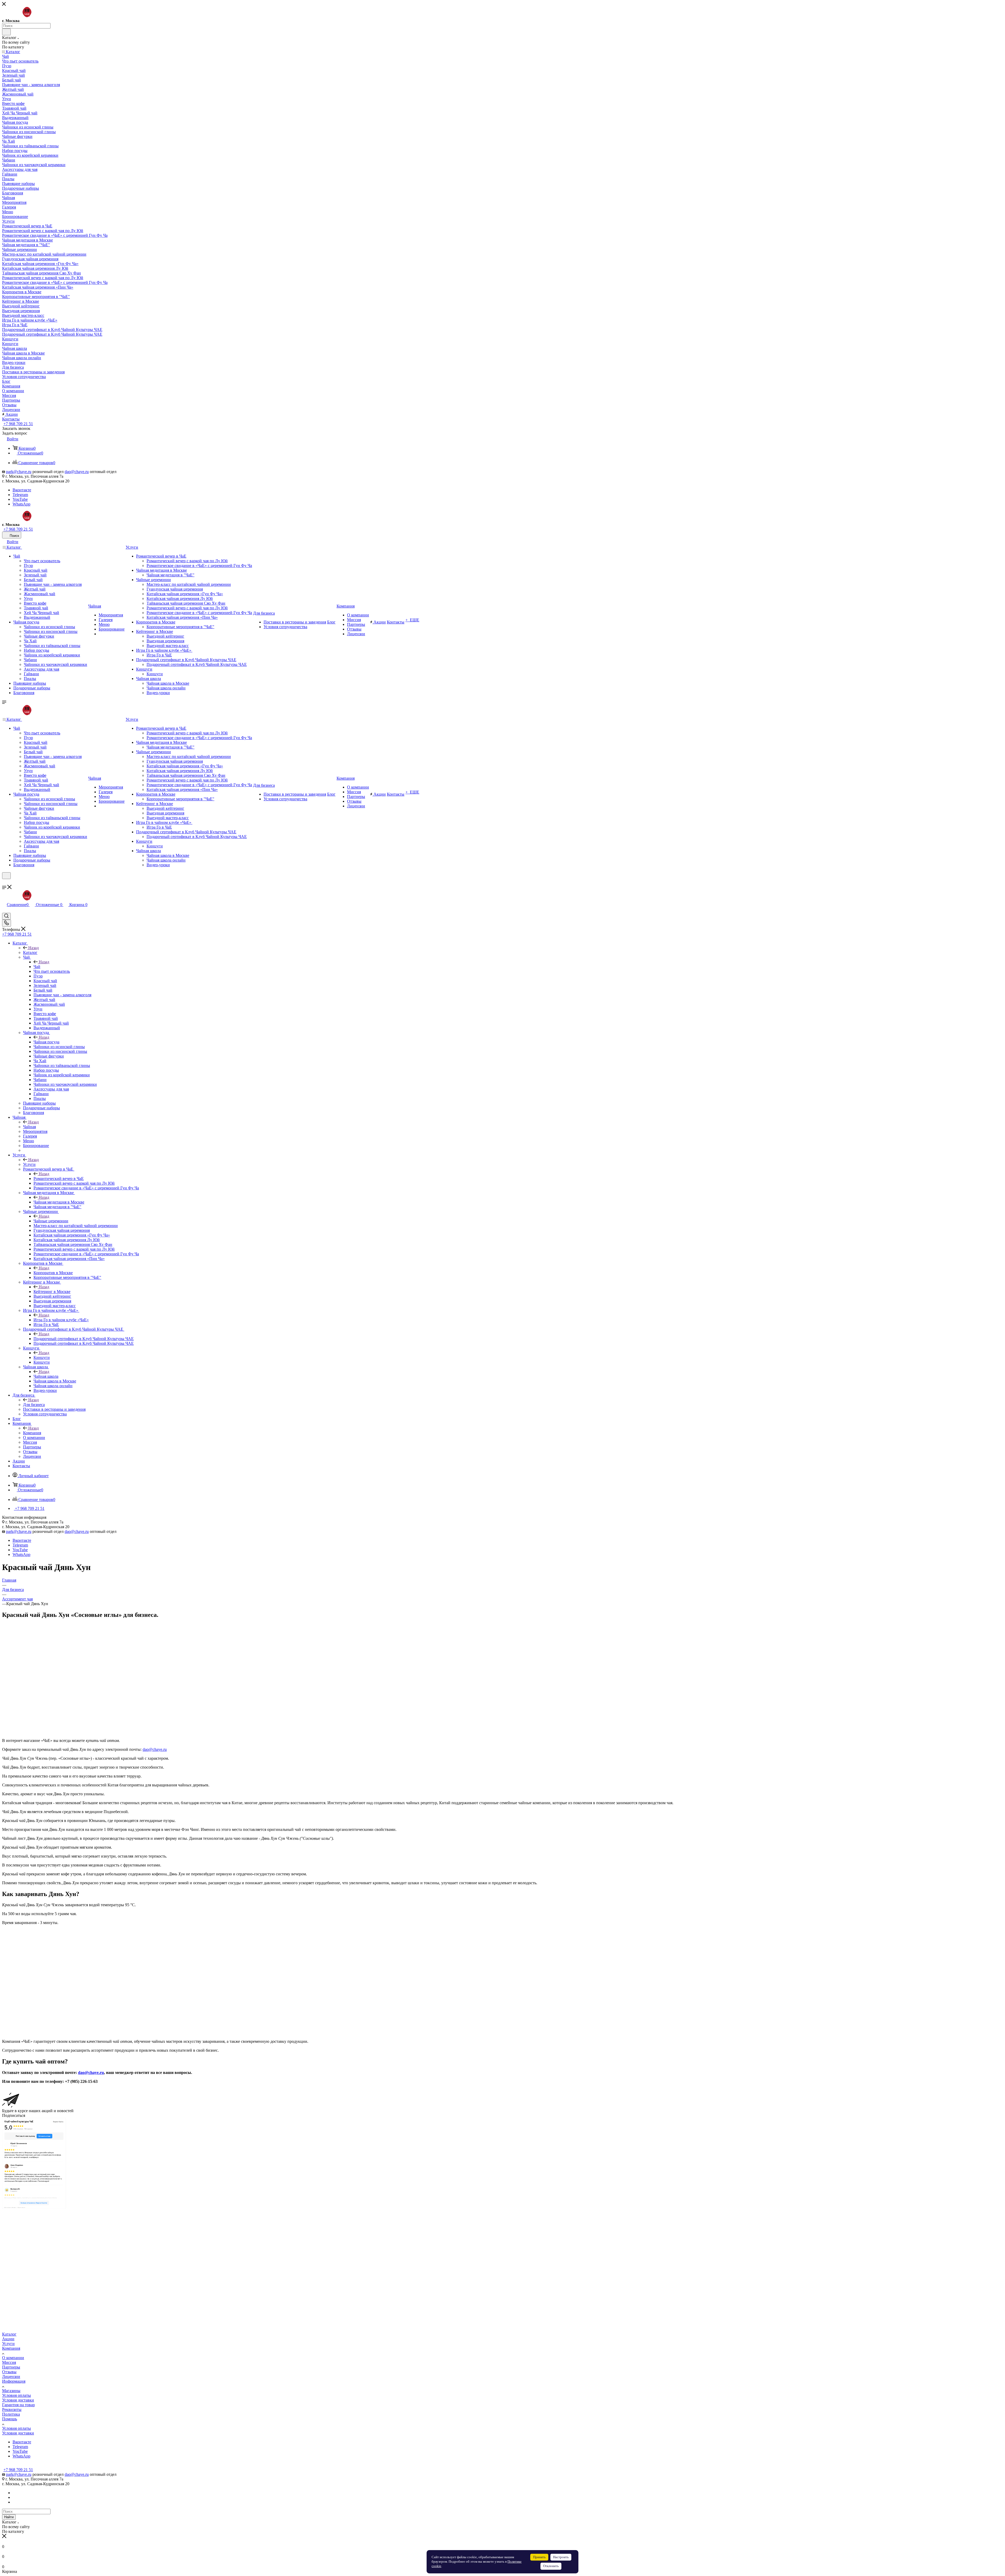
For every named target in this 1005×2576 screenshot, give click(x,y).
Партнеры (11, 2367)
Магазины (11, 2391)
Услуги (29, 1164)
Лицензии (11, 2377)
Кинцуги (42, 1357)
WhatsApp (21, 504)
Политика (11, 2414)
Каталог (30, 952)
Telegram (20, 495)
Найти (9, 2517)
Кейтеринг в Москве (52, 1292)
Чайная (29, 1127)
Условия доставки (18, 2400)
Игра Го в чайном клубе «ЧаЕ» (61, 1320)
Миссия (9, 2362)
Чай (37, 967)
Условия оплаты (16, 2395)
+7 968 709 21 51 (18, 424)
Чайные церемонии (51, 1221)
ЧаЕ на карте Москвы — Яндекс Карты (15, 2207)
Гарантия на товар (18, 2405)
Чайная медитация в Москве (59, 1202)
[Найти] (6, 32)
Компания (32, 1433)
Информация (14, 2381)
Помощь (10, 2419)
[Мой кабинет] (4, 882)
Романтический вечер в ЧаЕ (59, 1179)
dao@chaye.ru (77, 472)
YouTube (20, 499)
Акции (8, 2339)
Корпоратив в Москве (53, 1273)
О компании (13, 2358)
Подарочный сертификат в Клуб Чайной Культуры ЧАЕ (84, 1339)
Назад (33, 948)
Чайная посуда (46, 1042)
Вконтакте (22, 490)
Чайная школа (46, 1376)
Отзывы (9, 2372)
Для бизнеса (34, 1405)
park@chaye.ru (19, 472)
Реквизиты (12, 2409)
